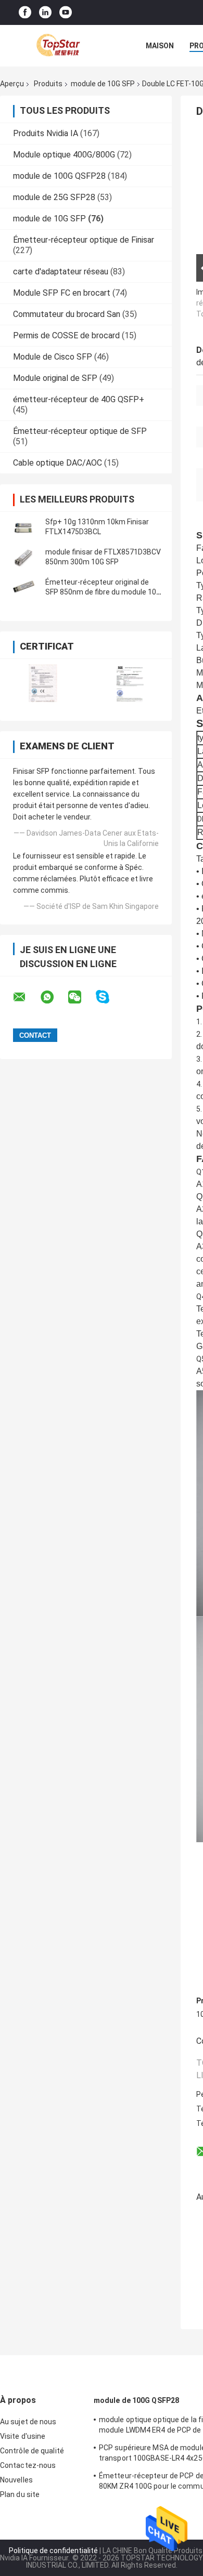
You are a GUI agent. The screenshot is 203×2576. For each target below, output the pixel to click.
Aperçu (12, 84)
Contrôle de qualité (32, 2451)
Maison (160, 46)
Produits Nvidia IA (46, 133)
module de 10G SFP (103, 84)
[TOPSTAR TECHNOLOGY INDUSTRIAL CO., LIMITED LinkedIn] (45, 13)
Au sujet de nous (28, 2422)
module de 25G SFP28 (54, 197)
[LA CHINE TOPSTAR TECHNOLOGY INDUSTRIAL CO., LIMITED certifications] (43, 683)
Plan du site (20, 2494)
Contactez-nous (28, 2465)
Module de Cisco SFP (53, 357)
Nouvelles (16, 2480)
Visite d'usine (23, 2436)
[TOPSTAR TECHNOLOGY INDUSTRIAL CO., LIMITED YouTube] (66, 13)
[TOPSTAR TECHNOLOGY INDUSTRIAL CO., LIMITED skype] (109, 997)
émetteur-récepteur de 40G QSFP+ (79, 399)
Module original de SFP (55, 378)
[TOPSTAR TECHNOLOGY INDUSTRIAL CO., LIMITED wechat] (81, 997)
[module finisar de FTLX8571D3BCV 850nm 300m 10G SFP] (23, 557)
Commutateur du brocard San (67, 314)
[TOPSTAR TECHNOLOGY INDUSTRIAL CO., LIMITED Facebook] (25, 13)
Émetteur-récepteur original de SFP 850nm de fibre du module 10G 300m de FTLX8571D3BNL (103, 592)
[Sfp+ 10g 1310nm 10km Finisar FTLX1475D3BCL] (23, 527)
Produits (48, 84)
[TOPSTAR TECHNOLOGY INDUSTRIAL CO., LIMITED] (57, 46)
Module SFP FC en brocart (62, 293)
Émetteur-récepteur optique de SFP (80, 431)
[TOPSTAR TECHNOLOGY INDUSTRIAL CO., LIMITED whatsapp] (54, 997)
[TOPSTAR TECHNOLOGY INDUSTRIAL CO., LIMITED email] (26, 997)
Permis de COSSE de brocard (66, 335)
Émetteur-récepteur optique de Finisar (84, 240)
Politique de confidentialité (53, 2551)
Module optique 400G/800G (64, 155)
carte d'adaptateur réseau (61, 272)
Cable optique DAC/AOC (58, 463)
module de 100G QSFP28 (59, 176)
